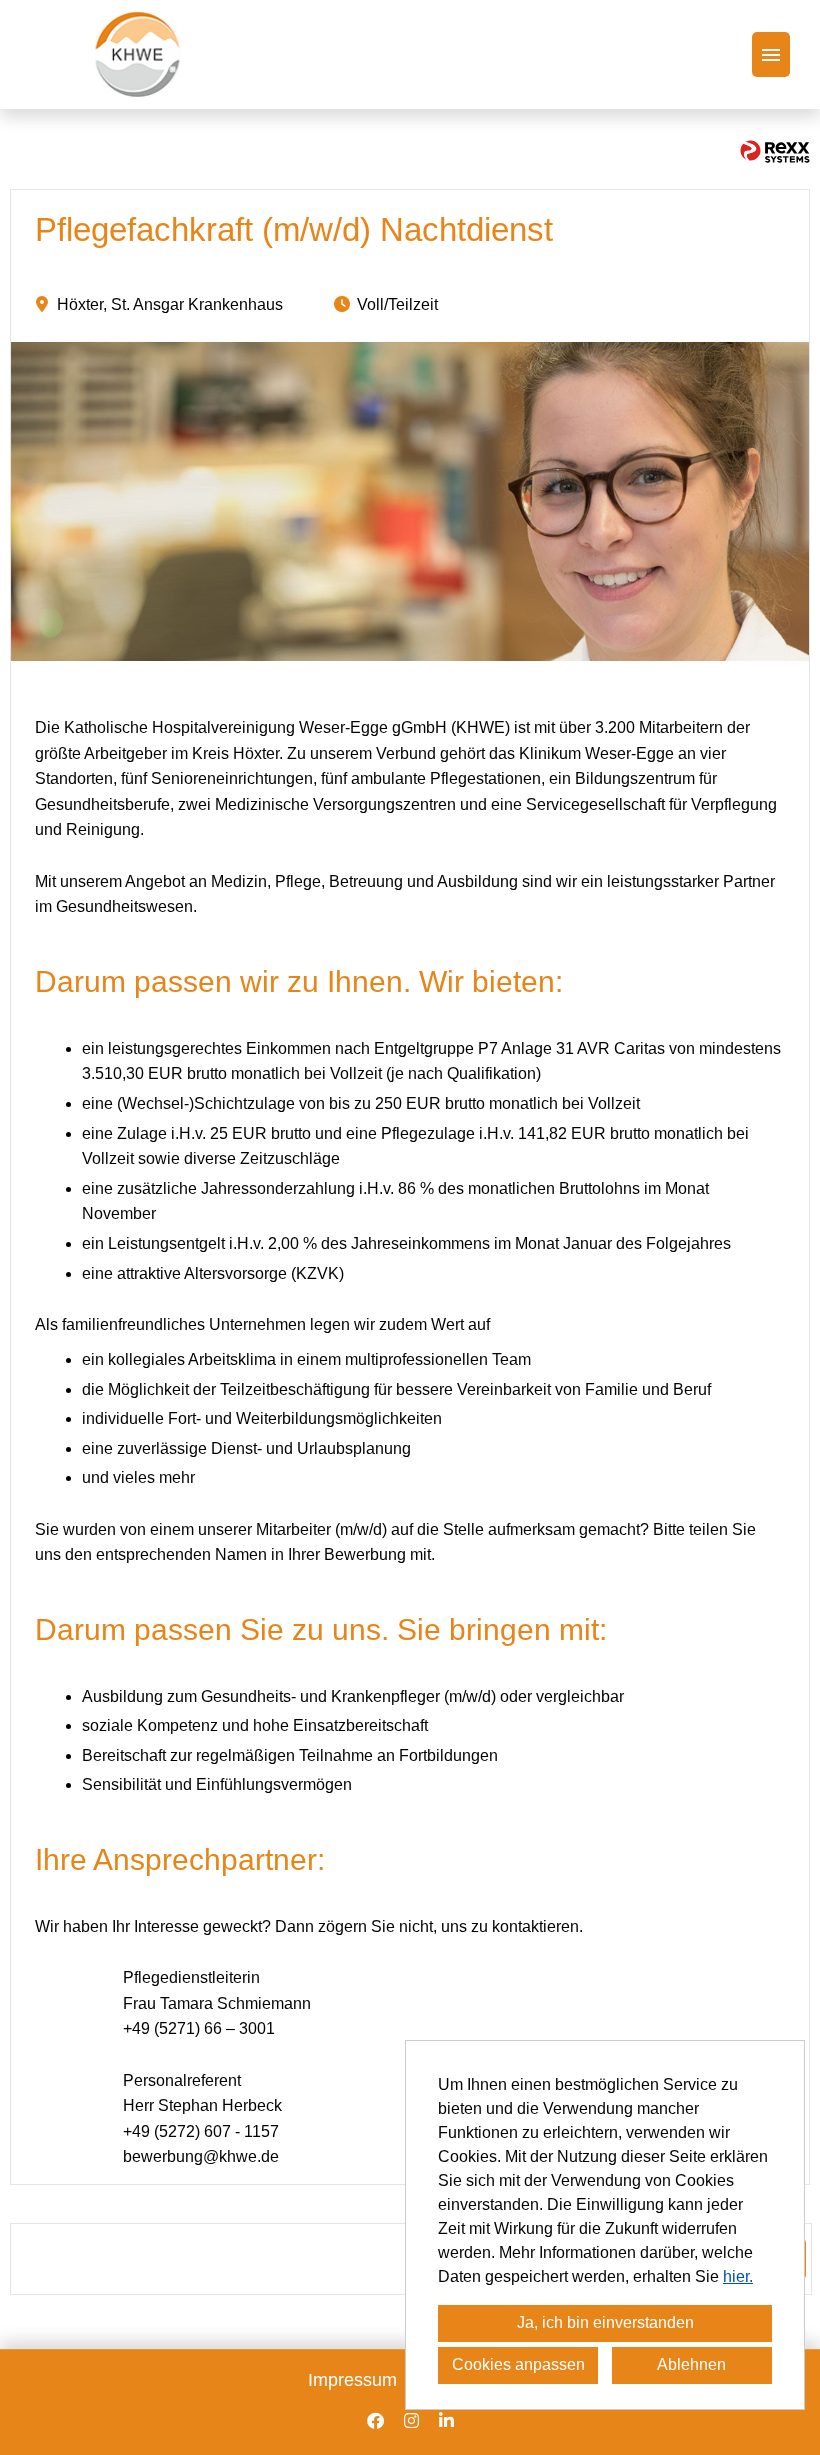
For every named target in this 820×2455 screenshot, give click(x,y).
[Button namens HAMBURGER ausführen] (771, 54)
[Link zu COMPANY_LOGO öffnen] (137, 54)
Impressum (352, 2380)
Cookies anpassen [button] (518, 2364)
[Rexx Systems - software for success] (775, 151)
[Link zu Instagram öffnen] (411, 2421)
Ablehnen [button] (691, 2364)
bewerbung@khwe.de (201, 2156)
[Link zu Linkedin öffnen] (446, 2421)
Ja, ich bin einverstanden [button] (605, 2322)
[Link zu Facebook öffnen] (375, 2421)
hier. (738, 2276)
